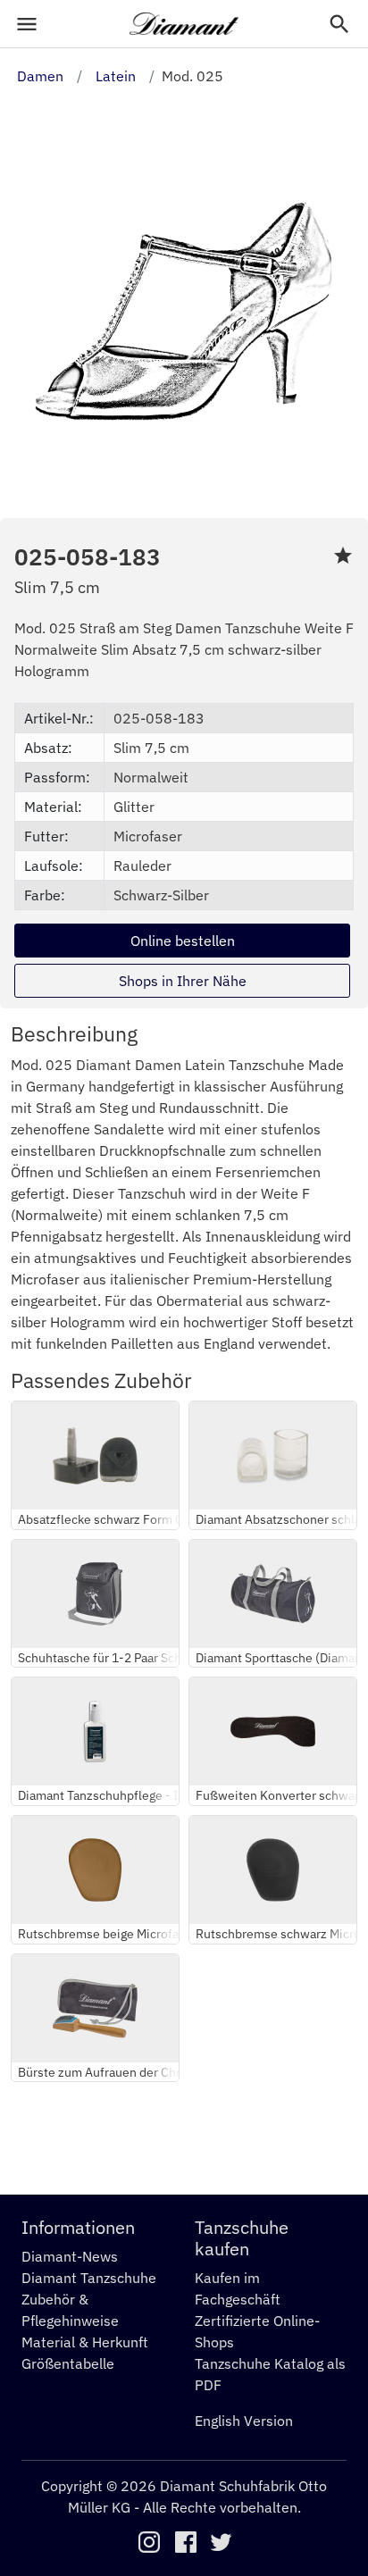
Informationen (78, 2227)
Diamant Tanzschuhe (89, 2278)
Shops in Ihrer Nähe (183, 981)
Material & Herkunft (85, 2342)
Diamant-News (70, 2256)
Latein (116, 76)
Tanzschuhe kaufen (242, 2238)
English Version (244, 2421)
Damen (40, 76)
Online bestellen (183, 941)
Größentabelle (68, 2363)
